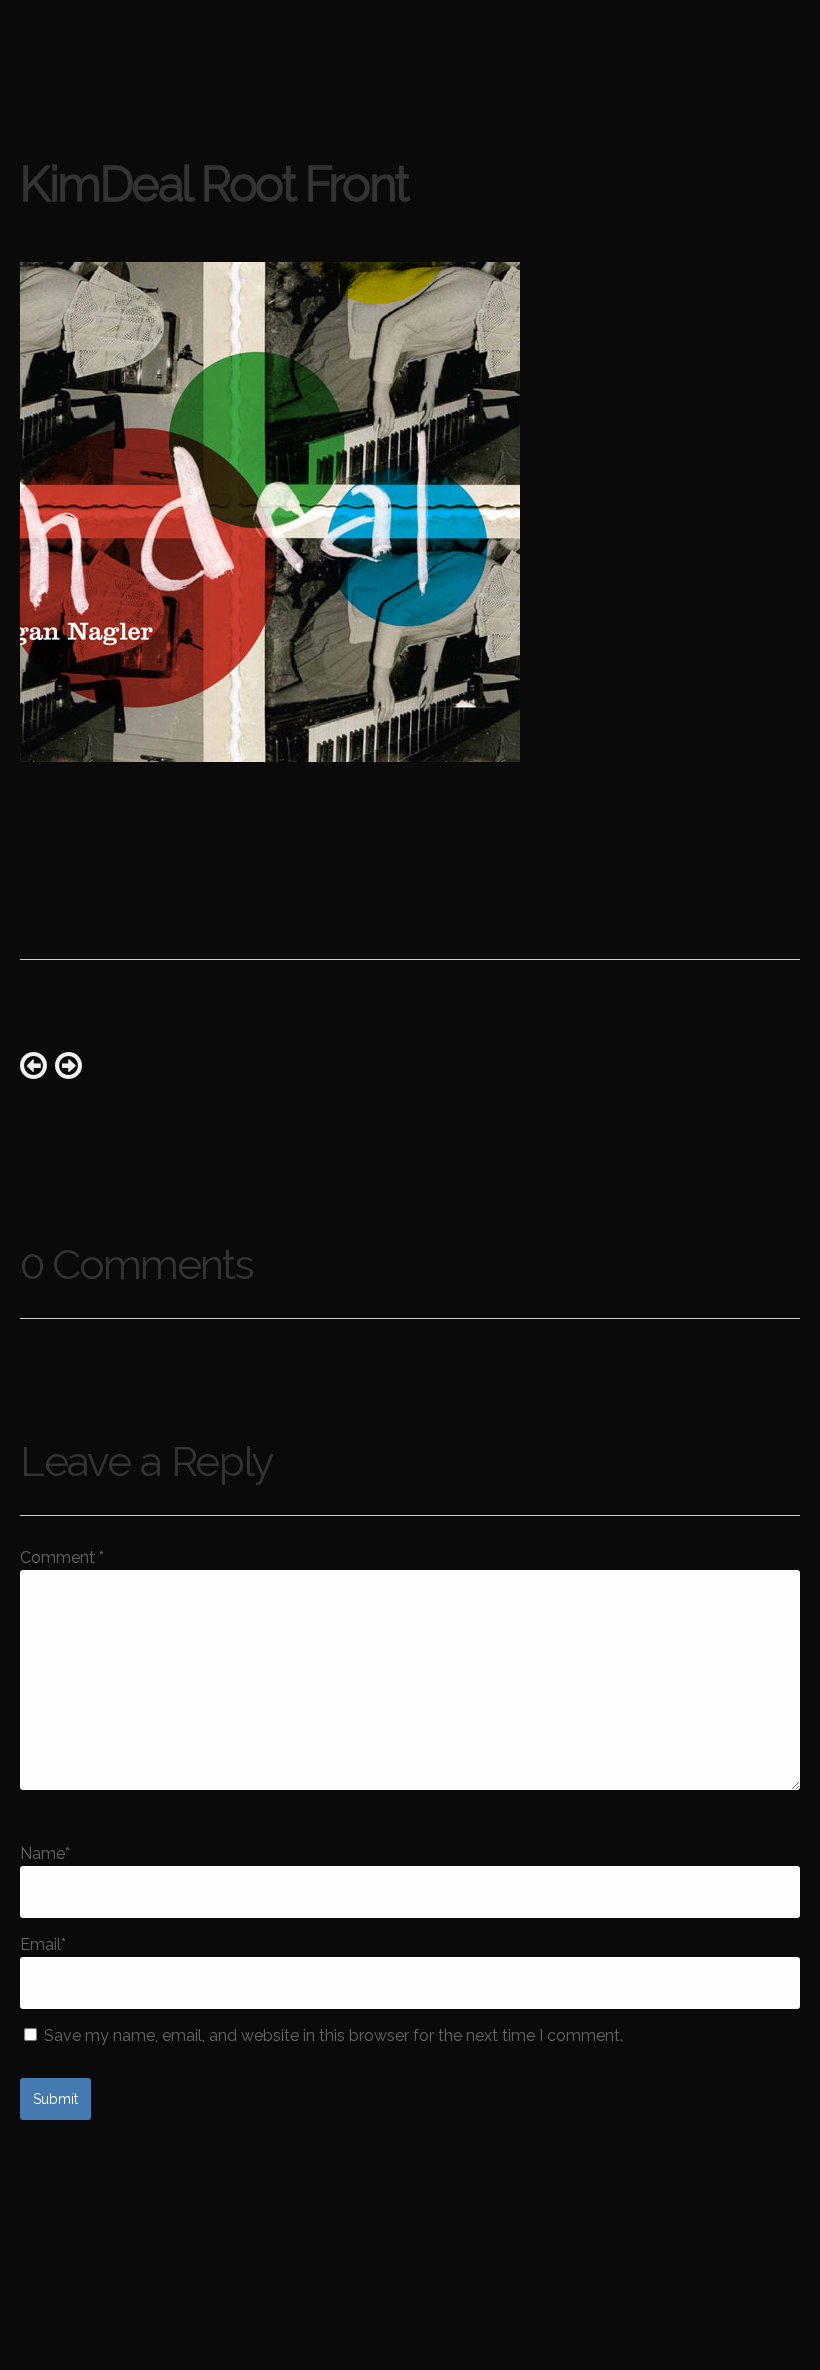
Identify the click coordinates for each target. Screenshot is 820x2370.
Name (45, 1853)
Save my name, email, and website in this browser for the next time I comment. (333, 2035)
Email (43, 1944)
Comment (62, 1557)
